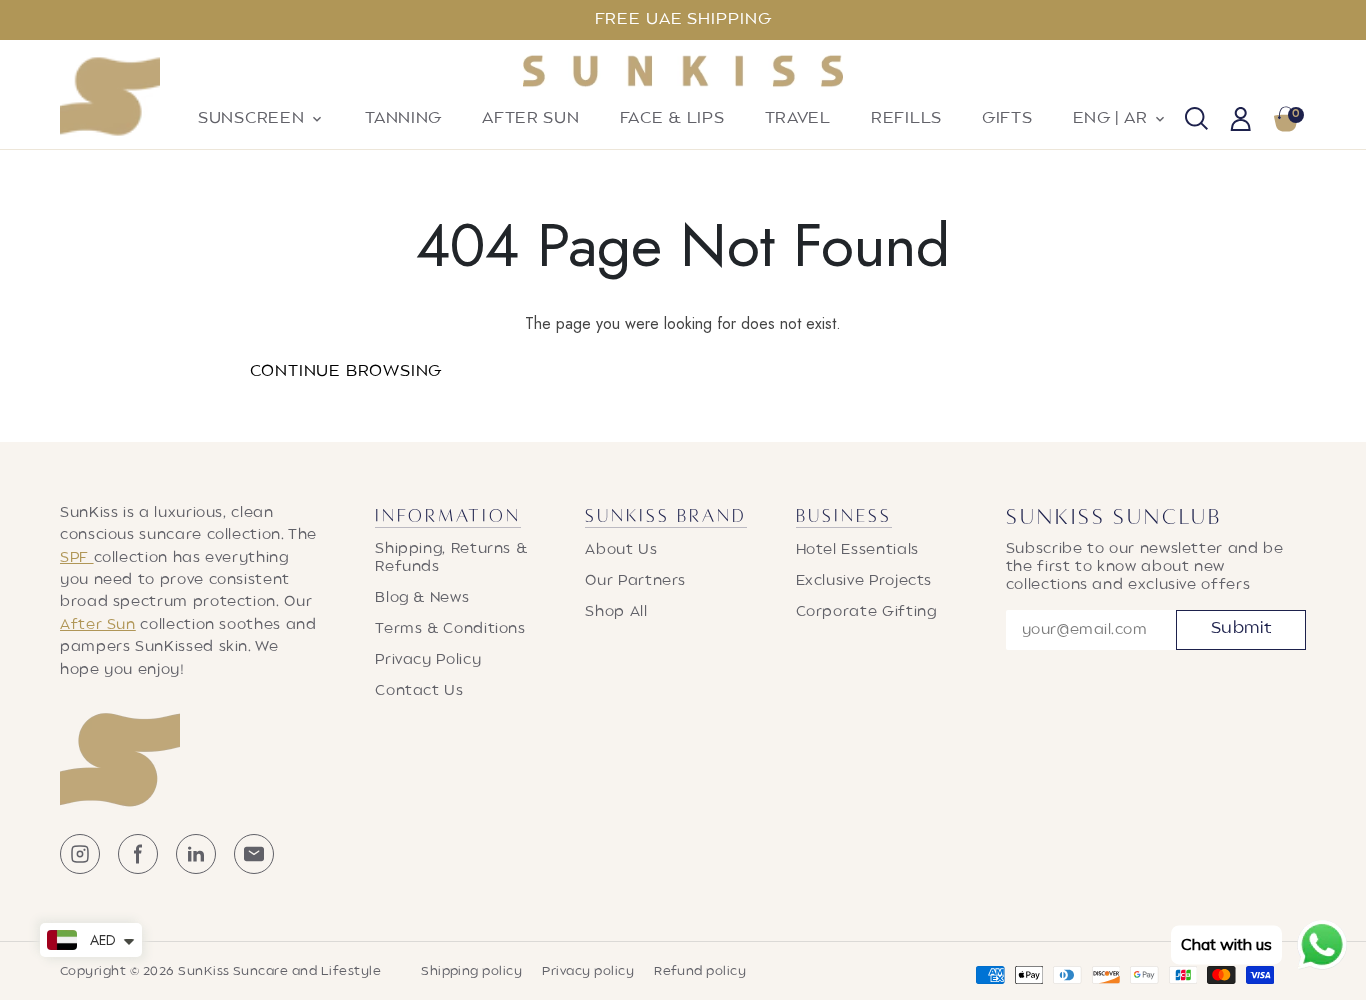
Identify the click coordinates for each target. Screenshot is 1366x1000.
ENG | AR (1120, 119)
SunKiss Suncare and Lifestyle (279, 972)
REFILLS (906, 119)
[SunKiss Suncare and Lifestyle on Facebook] (138, 870)
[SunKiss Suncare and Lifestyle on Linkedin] (196, 870)
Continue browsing (346, 372)
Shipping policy (471, 972)
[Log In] (1241, 120)
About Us (621, 550)
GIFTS (1007, 119)
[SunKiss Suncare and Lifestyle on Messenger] (254, 870)
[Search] (1196, 120)
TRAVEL (798, 119)
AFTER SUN (530, 119)
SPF (77, 558)
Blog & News (422, 598)
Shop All (616, 612)
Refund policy (700, 972)
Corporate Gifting (866, 612)
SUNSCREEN (261, 119)
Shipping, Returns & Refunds (451, 558)
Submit (1241, 629)
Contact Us (419, 691)
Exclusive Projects (864, 581)
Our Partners (635, 581)
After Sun (98, 625)
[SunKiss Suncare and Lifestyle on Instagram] (80, 870)
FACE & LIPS (672, 119)
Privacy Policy (428, 660)
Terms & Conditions (450, 629)
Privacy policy (588, 972)
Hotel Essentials (857, 550)
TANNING (403, 119)
